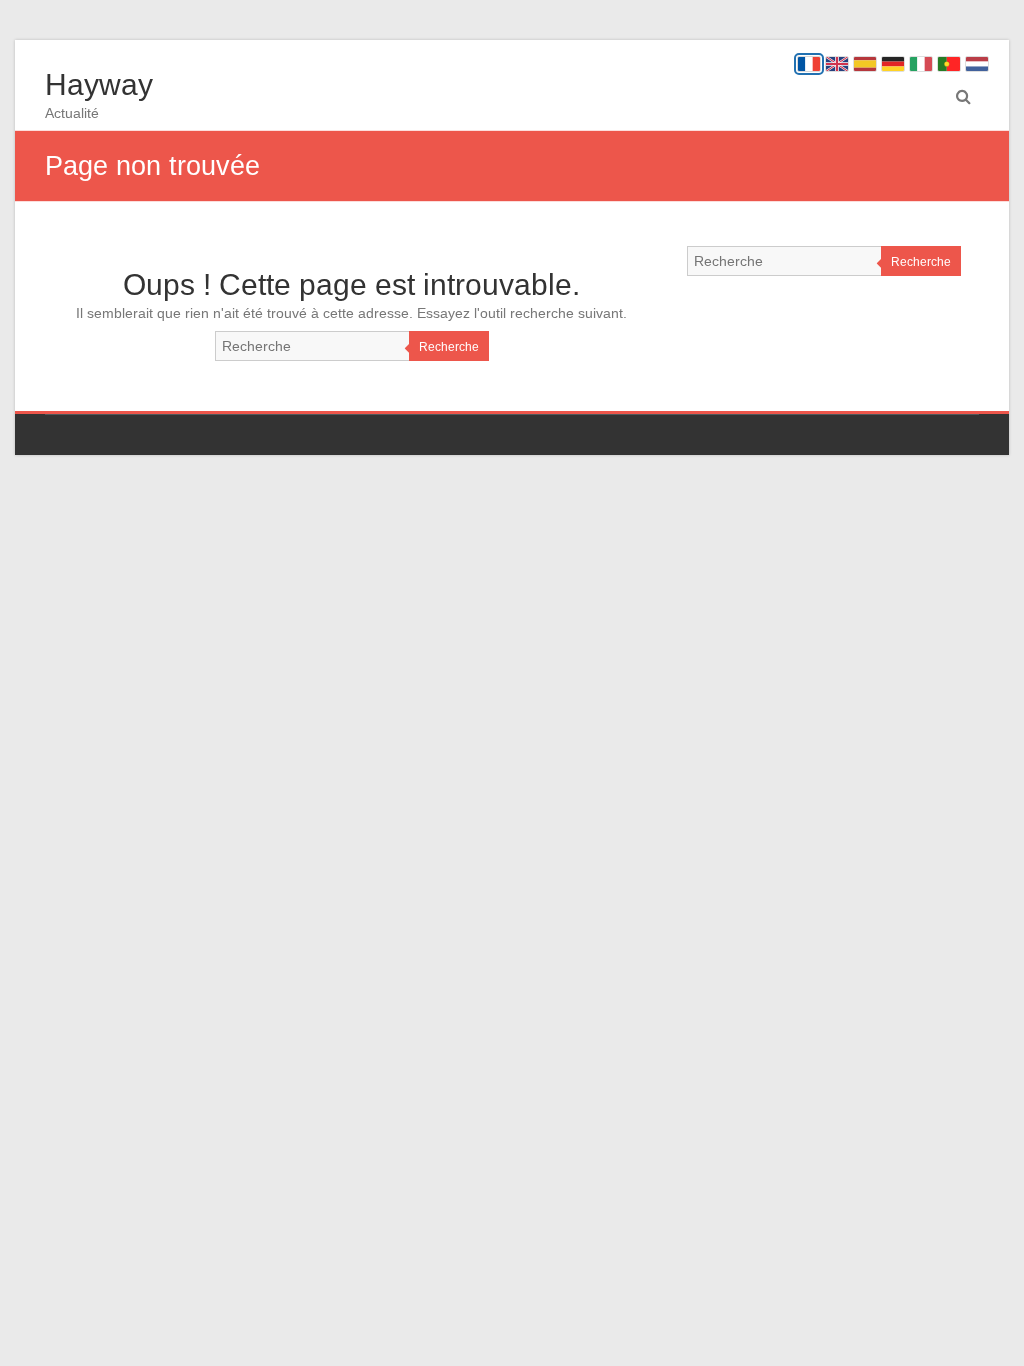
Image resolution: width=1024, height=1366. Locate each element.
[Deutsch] (893, 64)
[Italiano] (921, 64)
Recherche (449, 347)
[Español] (865, 64)
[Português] (949, 64)
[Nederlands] (977, 64)
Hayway (99, 84)
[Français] (809, 64)
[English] (837, 64)
